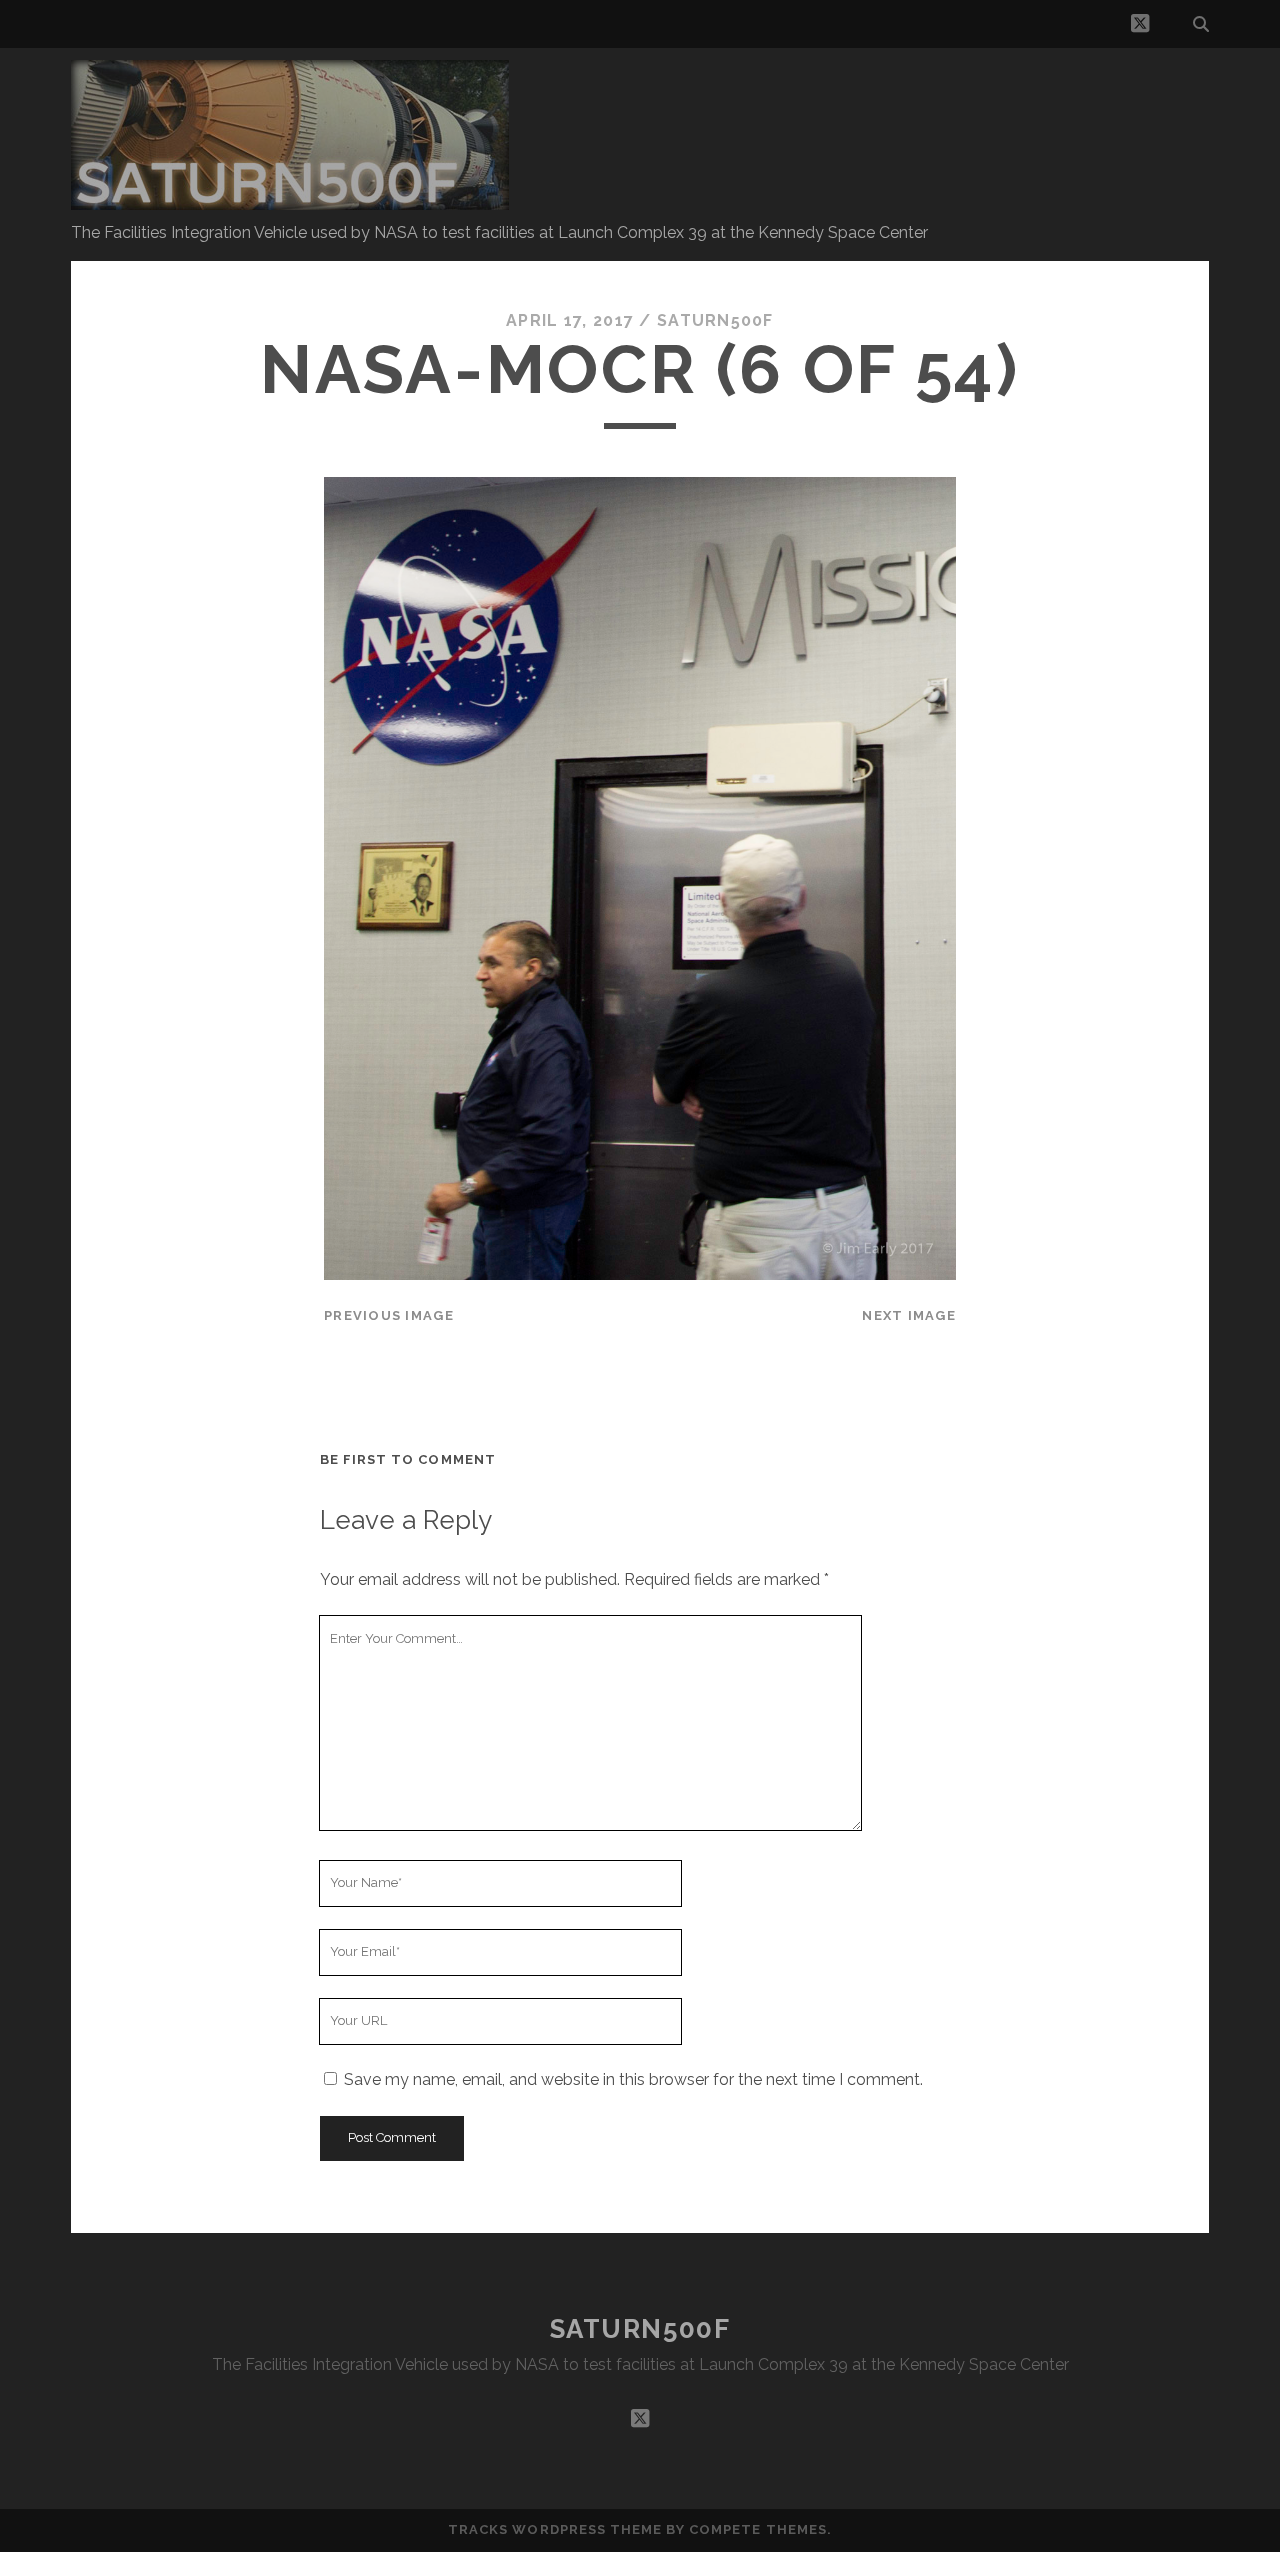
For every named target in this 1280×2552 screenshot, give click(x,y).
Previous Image (389, 1315)
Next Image (909, 1315)
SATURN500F (640, 2329)
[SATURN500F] (290, 201)
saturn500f (715, 320)
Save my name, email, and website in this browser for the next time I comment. (633, 2079)
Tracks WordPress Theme (555, 2529)
